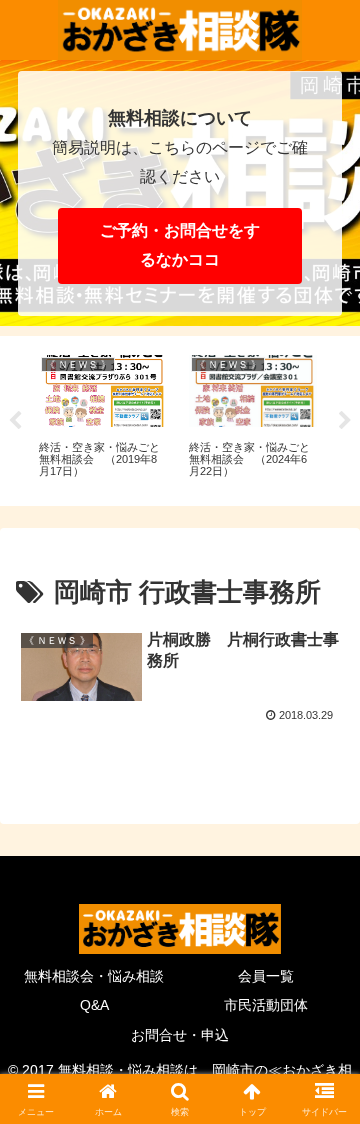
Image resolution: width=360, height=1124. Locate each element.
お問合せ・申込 (180, 1035)
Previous (15, 421)
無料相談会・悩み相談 (94, 976)
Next (345, 421)
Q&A (94, 1005)
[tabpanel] (103, 417)
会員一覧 (266, 976)
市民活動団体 (266, 1005)
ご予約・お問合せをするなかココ (180, 245)
